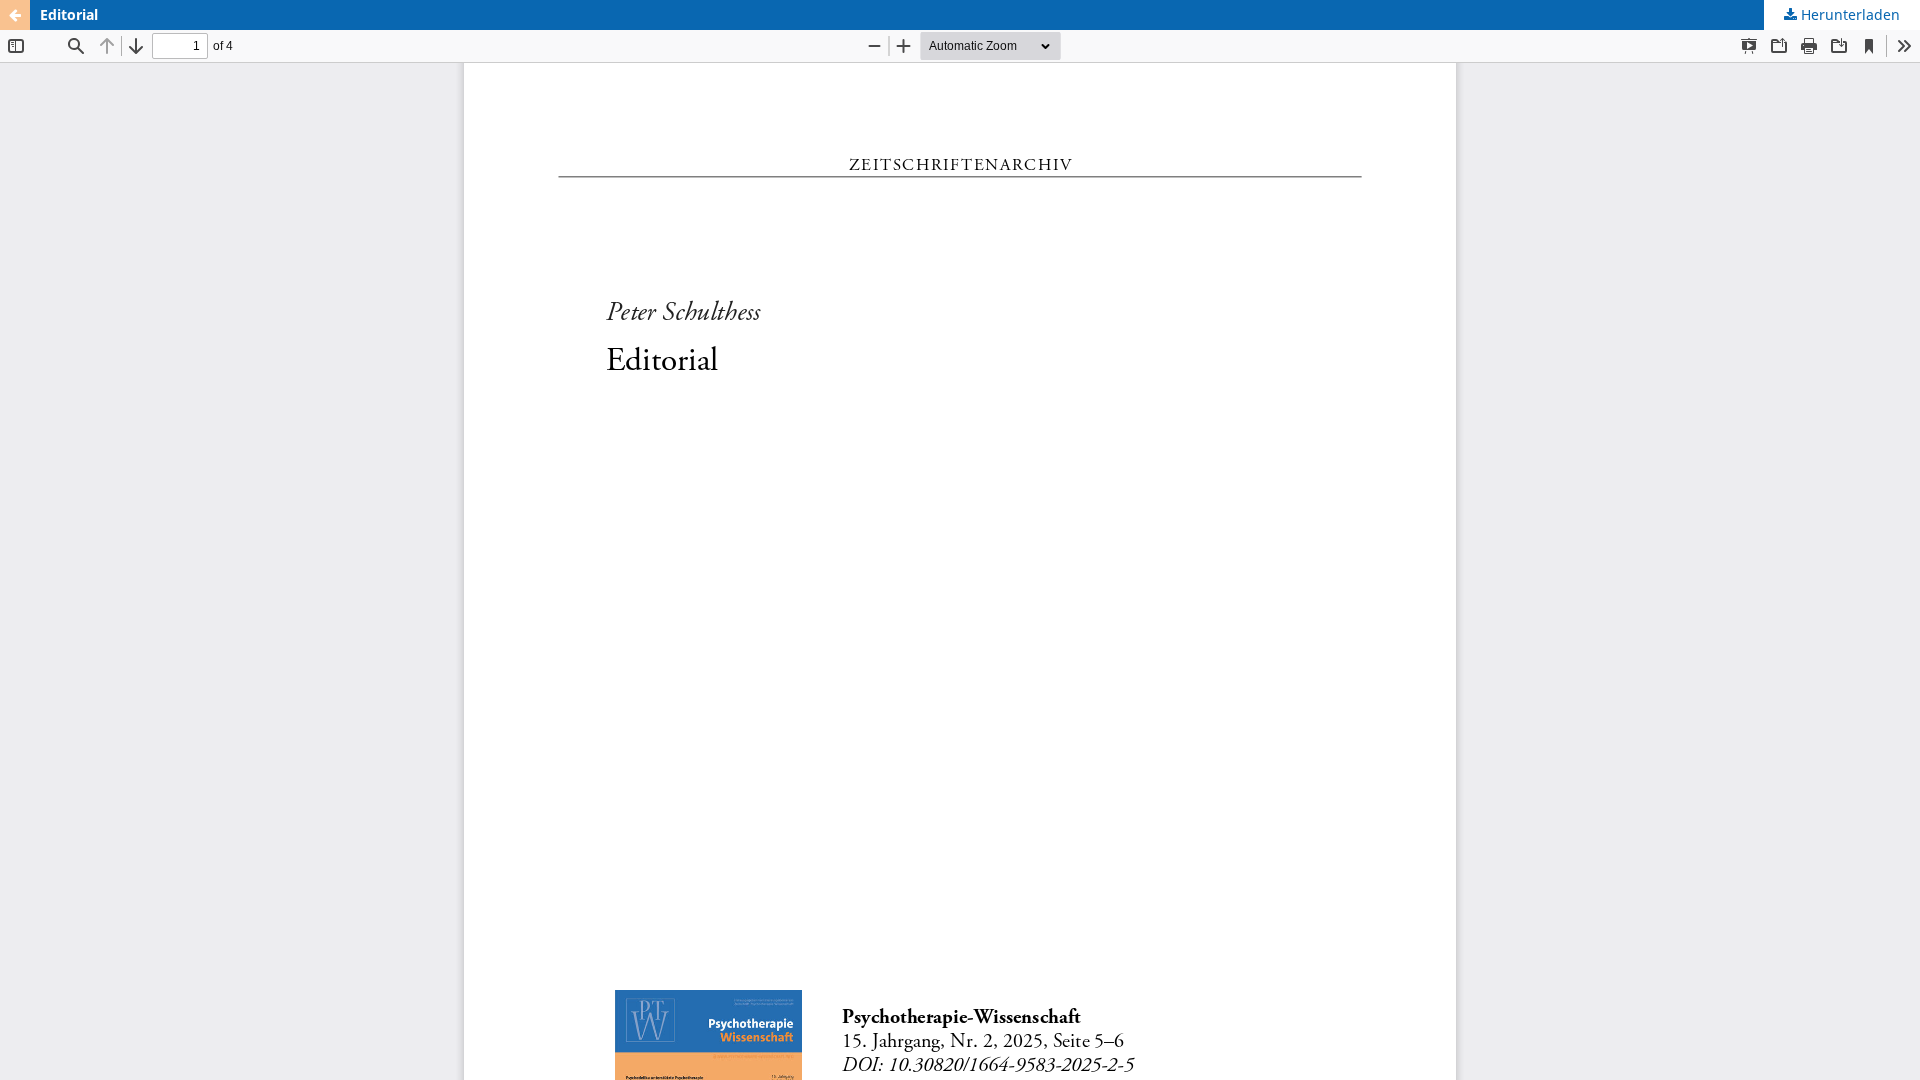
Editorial (69, 14)
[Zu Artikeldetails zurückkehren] (15, 15)
